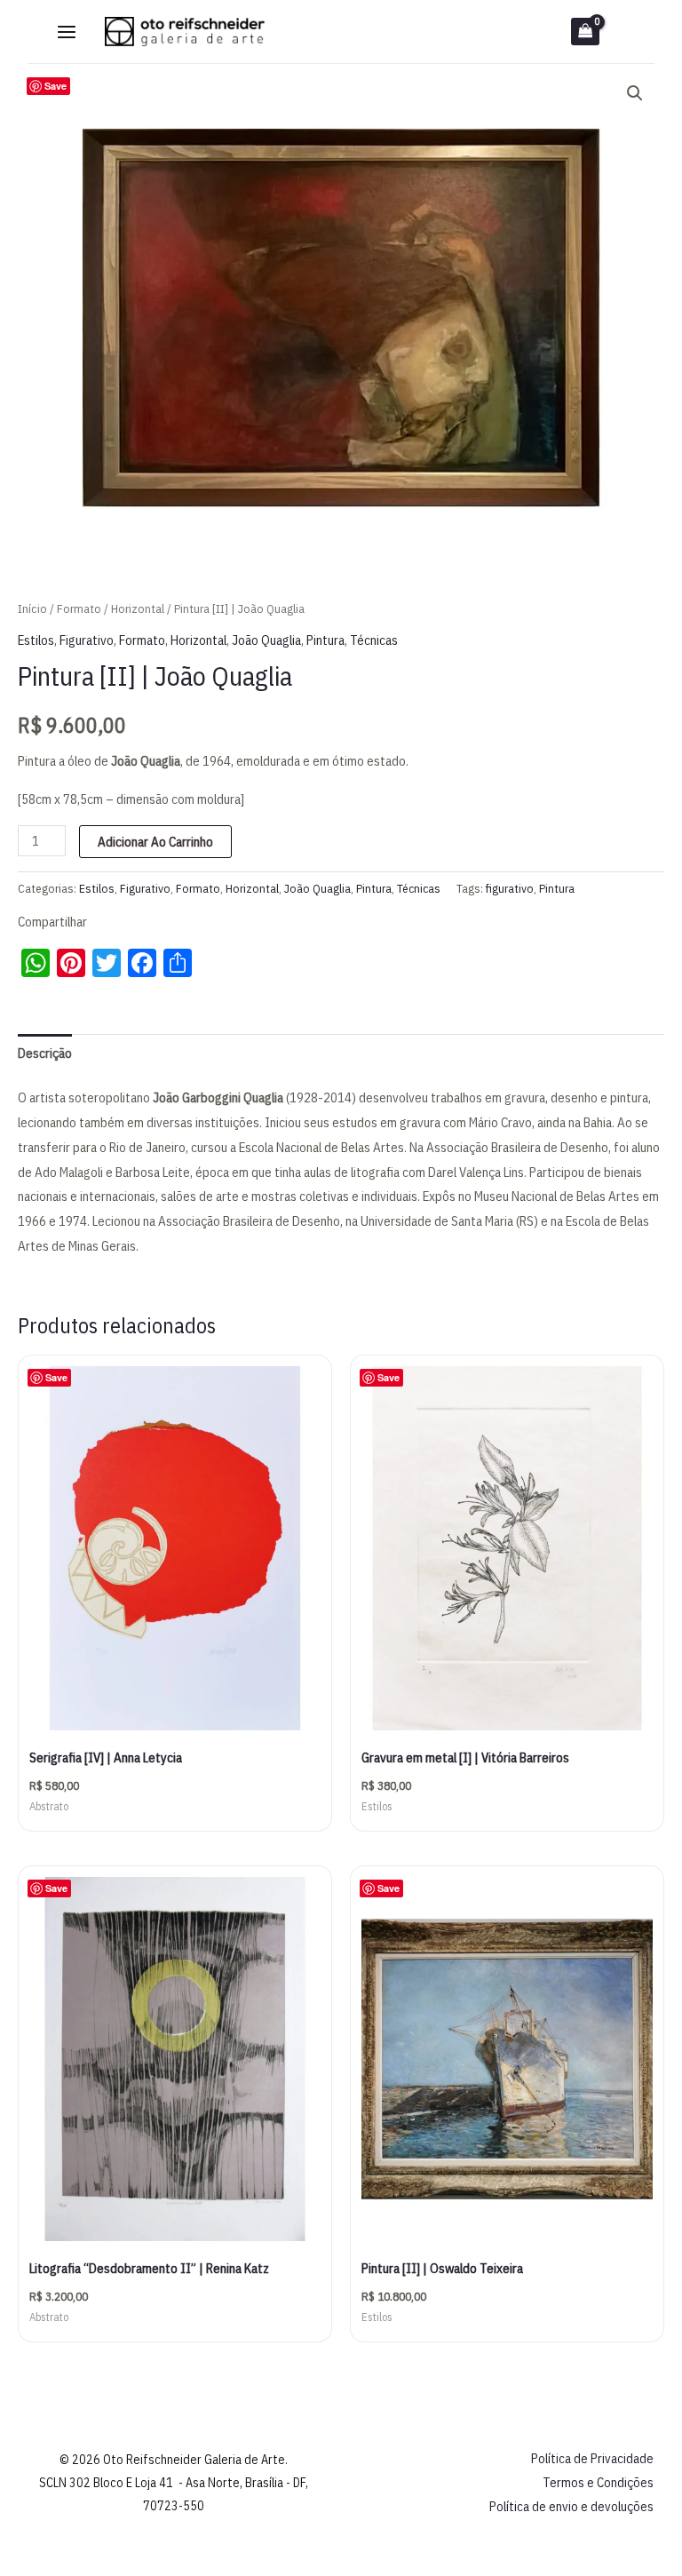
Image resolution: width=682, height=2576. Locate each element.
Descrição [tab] (45, 1053)
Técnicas (374, 640)
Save (56, 86)
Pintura (325, 640)
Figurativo (87, 640)
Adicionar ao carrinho (155, 842)
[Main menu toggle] (67, 32)
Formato (79, 608)
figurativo (510, 888)
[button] (635, 93)
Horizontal (138, 608)
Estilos (36, 640)
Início (32, 608)
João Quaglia (266, 640)
